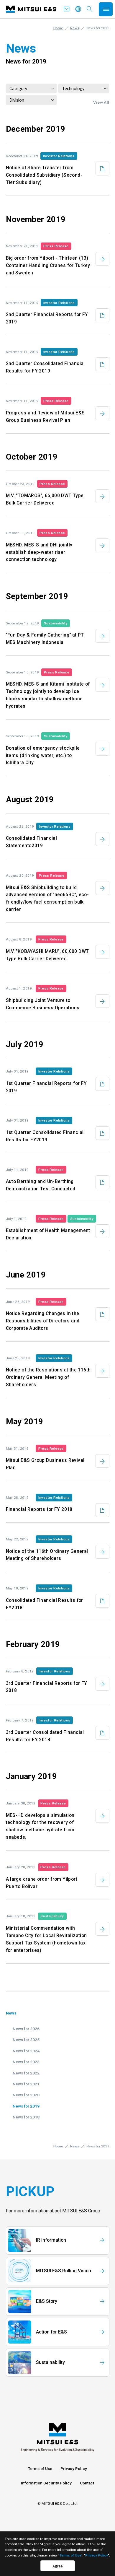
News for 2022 (26, 2073)
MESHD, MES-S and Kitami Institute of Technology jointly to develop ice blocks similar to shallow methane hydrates (48, 695)
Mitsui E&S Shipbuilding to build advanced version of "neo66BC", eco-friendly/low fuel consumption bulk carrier (47, 899)
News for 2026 (26, 2029)
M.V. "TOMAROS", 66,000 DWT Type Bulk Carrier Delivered (45, 499)
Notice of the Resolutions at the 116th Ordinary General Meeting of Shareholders (48, 1377)
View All (101, 102)
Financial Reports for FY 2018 (39, 1509)
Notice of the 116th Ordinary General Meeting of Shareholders (47, 1555)
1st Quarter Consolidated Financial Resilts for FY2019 (45, 1136)
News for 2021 (26, 2084)
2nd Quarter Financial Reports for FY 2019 (47, 318)
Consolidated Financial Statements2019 (32, 842)
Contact (87, 2483)
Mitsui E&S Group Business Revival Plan (45, 1464)
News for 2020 (26, 2095)
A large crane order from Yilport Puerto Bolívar (42, 1883)
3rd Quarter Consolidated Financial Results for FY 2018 (45, 1736)
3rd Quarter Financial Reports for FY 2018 (47, 1687)
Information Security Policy (46, 2483)
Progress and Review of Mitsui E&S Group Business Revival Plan (45, 417)
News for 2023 (26, 2062)
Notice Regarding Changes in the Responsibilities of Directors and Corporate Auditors (43, 1321)
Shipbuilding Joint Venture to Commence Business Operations (43, 1004)
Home (58, 28)
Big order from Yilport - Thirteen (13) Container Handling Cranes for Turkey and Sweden (48, 266)
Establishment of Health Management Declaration (48, 1234)
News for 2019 (26, 2106)
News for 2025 (26, 2040)
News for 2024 (26, 2051)
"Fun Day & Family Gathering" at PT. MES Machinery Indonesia (45, 639)
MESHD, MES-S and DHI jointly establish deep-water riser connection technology (39, 552)
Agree (58, 2566)
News (75, 28)
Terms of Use (40, 2468)
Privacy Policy (74, 2468)
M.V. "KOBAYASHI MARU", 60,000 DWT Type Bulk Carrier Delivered (47, 955)
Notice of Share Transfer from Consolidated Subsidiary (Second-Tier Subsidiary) (44, 175)
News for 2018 (26, 2117)
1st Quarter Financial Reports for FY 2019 (46, 1087)
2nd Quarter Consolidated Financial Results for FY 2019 (45, 367)
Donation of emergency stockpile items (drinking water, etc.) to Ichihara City (43, 756)
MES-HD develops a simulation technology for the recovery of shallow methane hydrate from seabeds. (40, 1826)
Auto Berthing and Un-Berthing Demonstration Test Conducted (41, 1185)
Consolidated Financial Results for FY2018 (45, 1604)
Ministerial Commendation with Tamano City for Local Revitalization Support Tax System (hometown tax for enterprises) (46, 1939)
